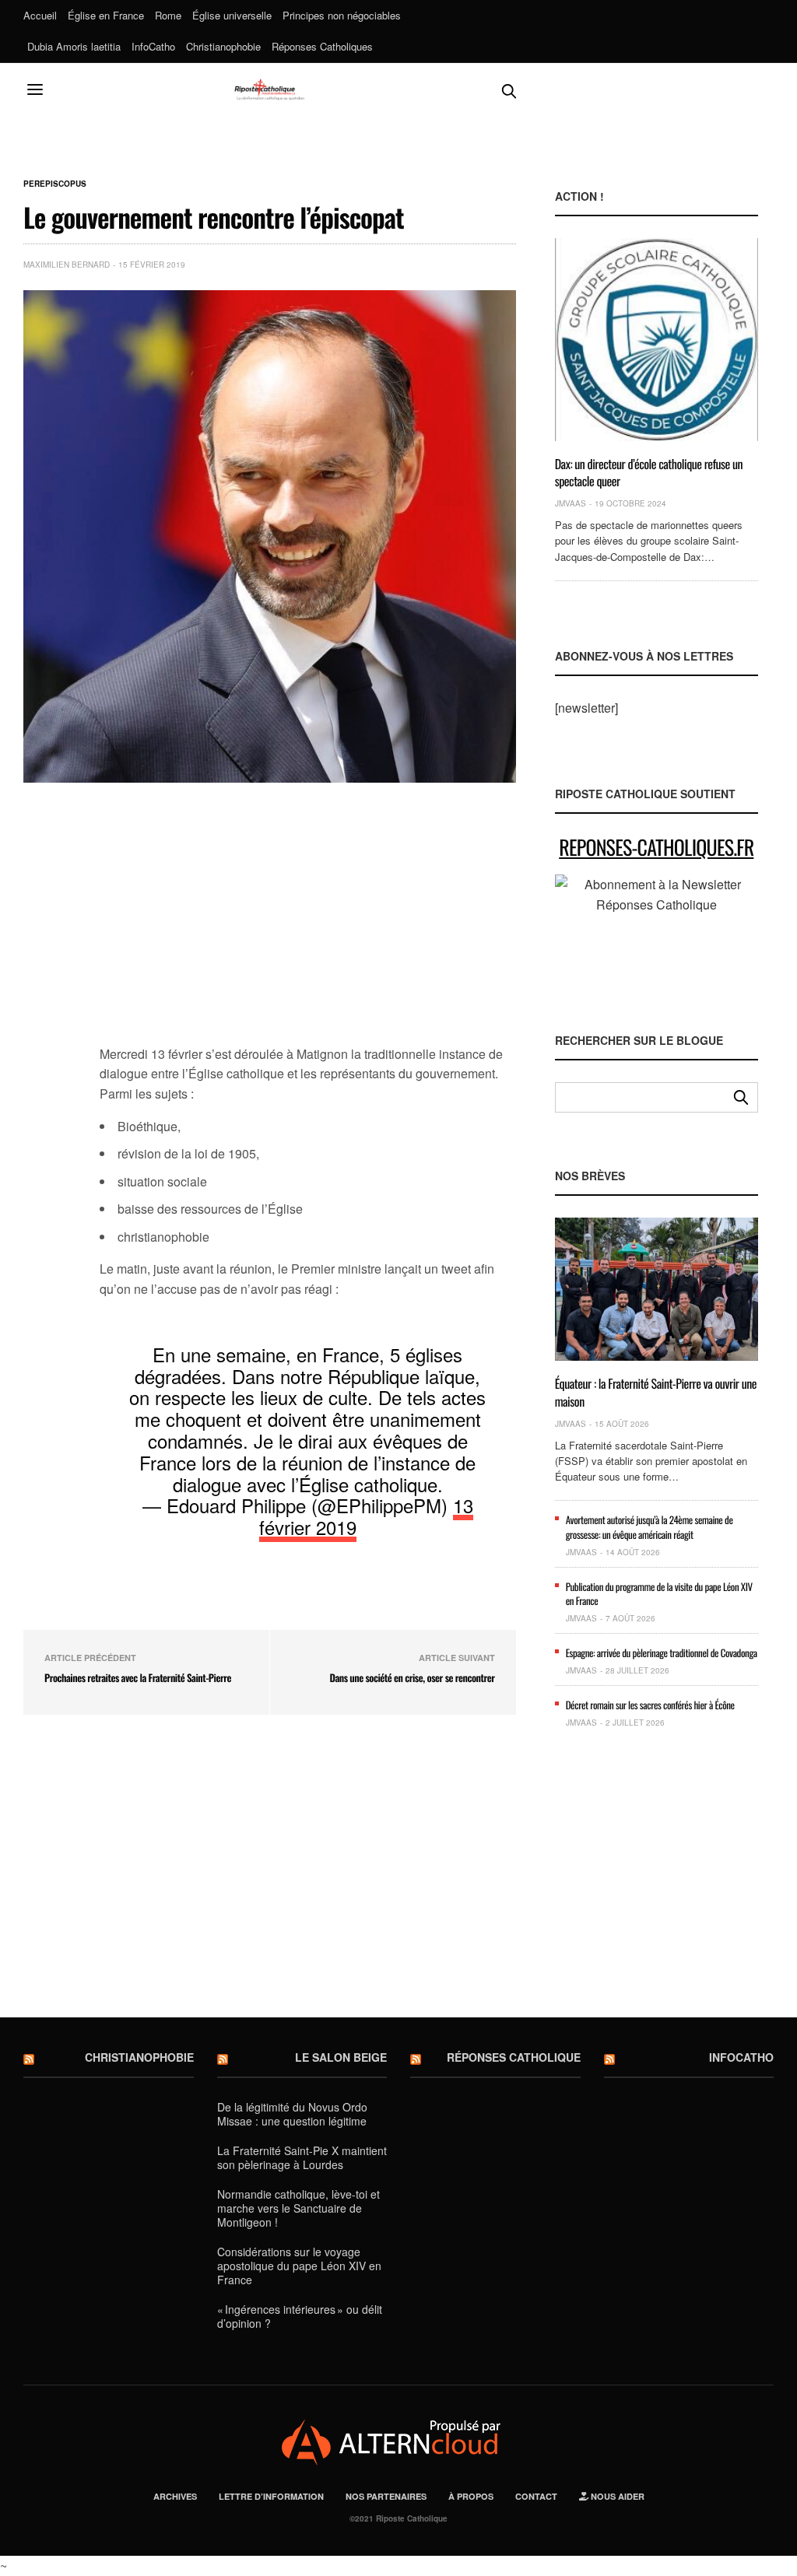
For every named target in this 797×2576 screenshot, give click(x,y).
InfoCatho (153, 46)
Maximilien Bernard (67, 265)
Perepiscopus (55, 184)
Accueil (40, 15)
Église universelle (232, 15)
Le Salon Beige (341, 2057)
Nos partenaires (386, 2496)
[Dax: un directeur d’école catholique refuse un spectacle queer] (657, 339)
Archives (175, 2496)
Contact (536, 2496)
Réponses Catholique (514, 2057)
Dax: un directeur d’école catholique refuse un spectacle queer (649, 472)
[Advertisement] (308, 923)
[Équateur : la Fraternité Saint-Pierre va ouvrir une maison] (657, 1289)
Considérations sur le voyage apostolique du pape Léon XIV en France (299, 2266)
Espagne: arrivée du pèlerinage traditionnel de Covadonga (662, 1652)
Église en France (106, 15)
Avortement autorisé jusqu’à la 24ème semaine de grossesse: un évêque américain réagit (650, 1526)
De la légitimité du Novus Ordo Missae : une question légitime (292, 2114)
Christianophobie (223, 46)
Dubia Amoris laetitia (74, 46)
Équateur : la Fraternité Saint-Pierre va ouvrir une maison (656, 1392)
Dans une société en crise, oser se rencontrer (412, 1677)
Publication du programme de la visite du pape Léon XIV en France (659, 1593)
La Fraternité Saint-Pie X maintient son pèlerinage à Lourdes (302, 2157)
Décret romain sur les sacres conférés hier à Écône (650, 1705)
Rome (168, 15)
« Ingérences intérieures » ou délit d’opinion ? (300, 2316)
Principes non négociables (342, 15)
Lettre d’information (271, 2496)
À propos (471, 2496)
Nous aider (616, 2496)
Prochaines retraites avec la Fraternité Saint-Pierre (138, 1677)
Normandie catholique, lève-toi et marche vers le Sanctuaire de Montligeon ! (298, 2208)
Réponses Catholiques (322, 46)
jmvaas (571, 503)
